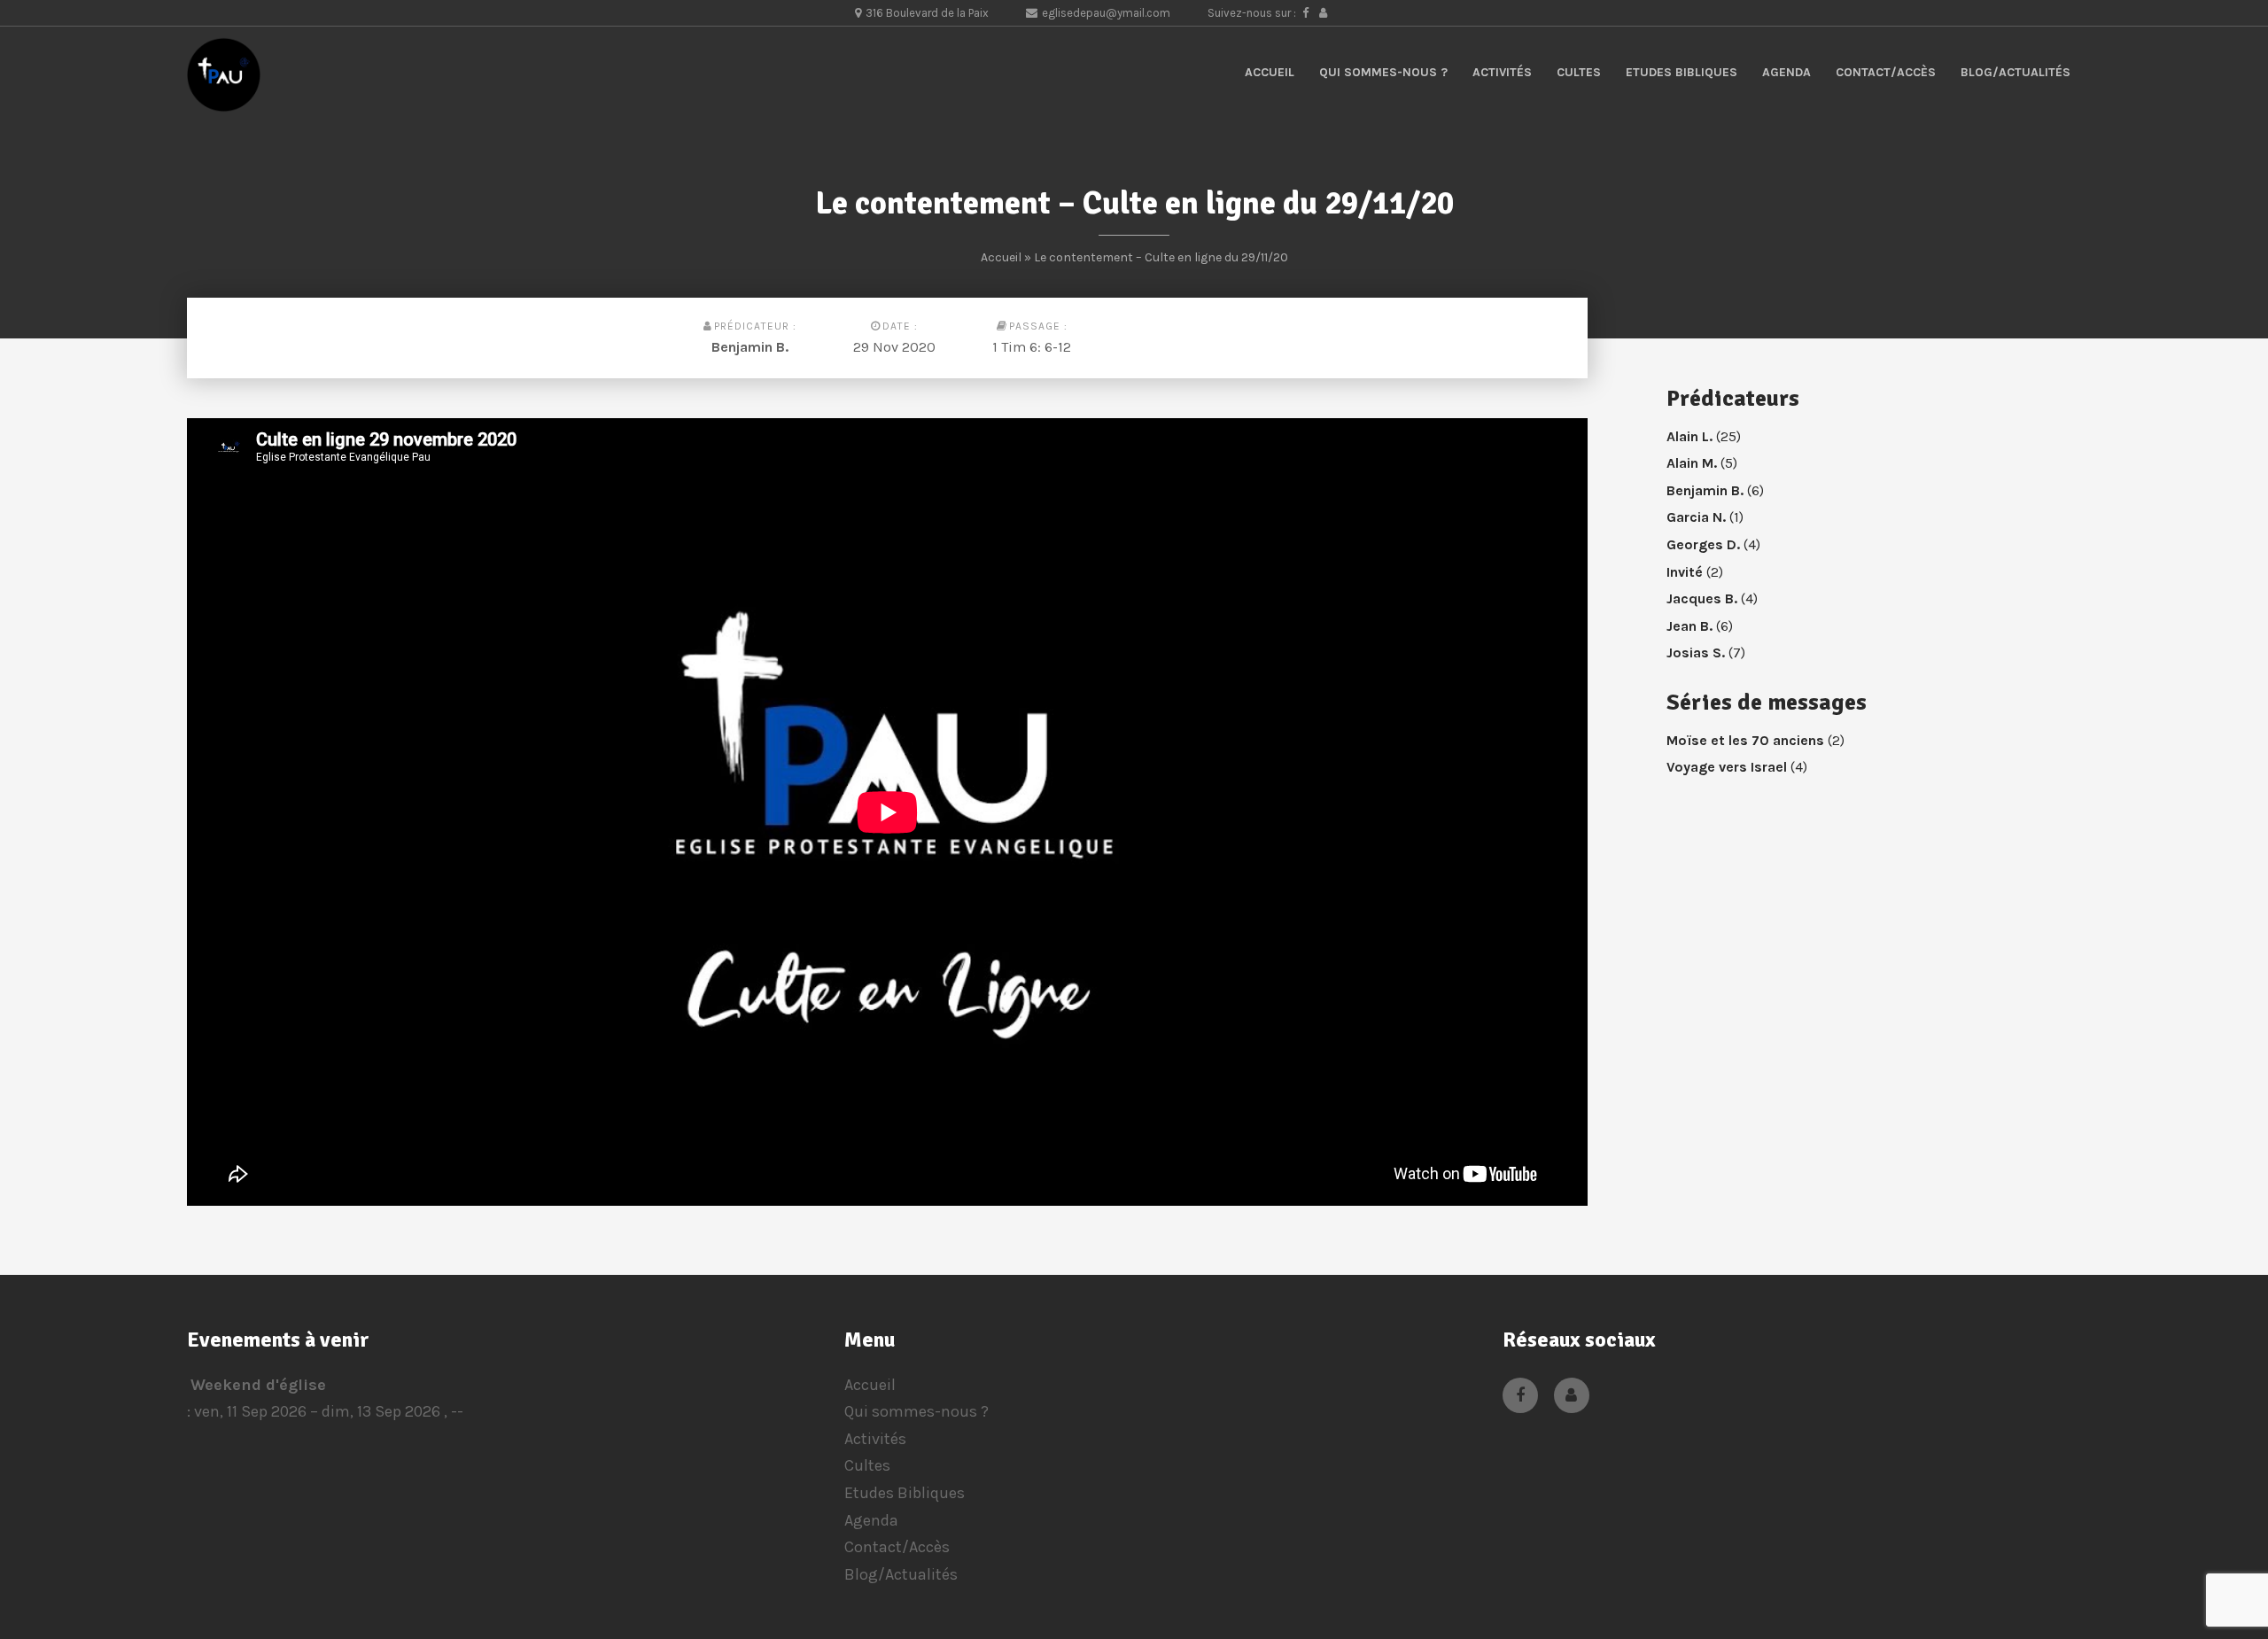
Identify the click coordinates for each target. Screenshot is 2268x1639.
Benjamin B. (750, 347)
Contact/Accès (1886, 72)
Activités (1502, 72)
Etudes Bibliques (1682, 72)
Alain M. (1692, 463)
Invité (1685, 572)
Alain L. (1689, 436)
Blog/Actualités (2016, 72)
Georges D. (1703, 544)
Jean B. (1689, 626)
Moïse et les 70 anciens (1745, 740)
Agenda (1786, 72)
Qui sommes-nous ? (1383, 72)
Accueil (1270, 72)
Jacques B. (1702, 598)
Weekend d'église (258, 1385)
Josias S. (1696, 652)
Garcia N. (1696, 517)
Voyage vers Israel (1727, 767)
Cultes (1579, 72)
